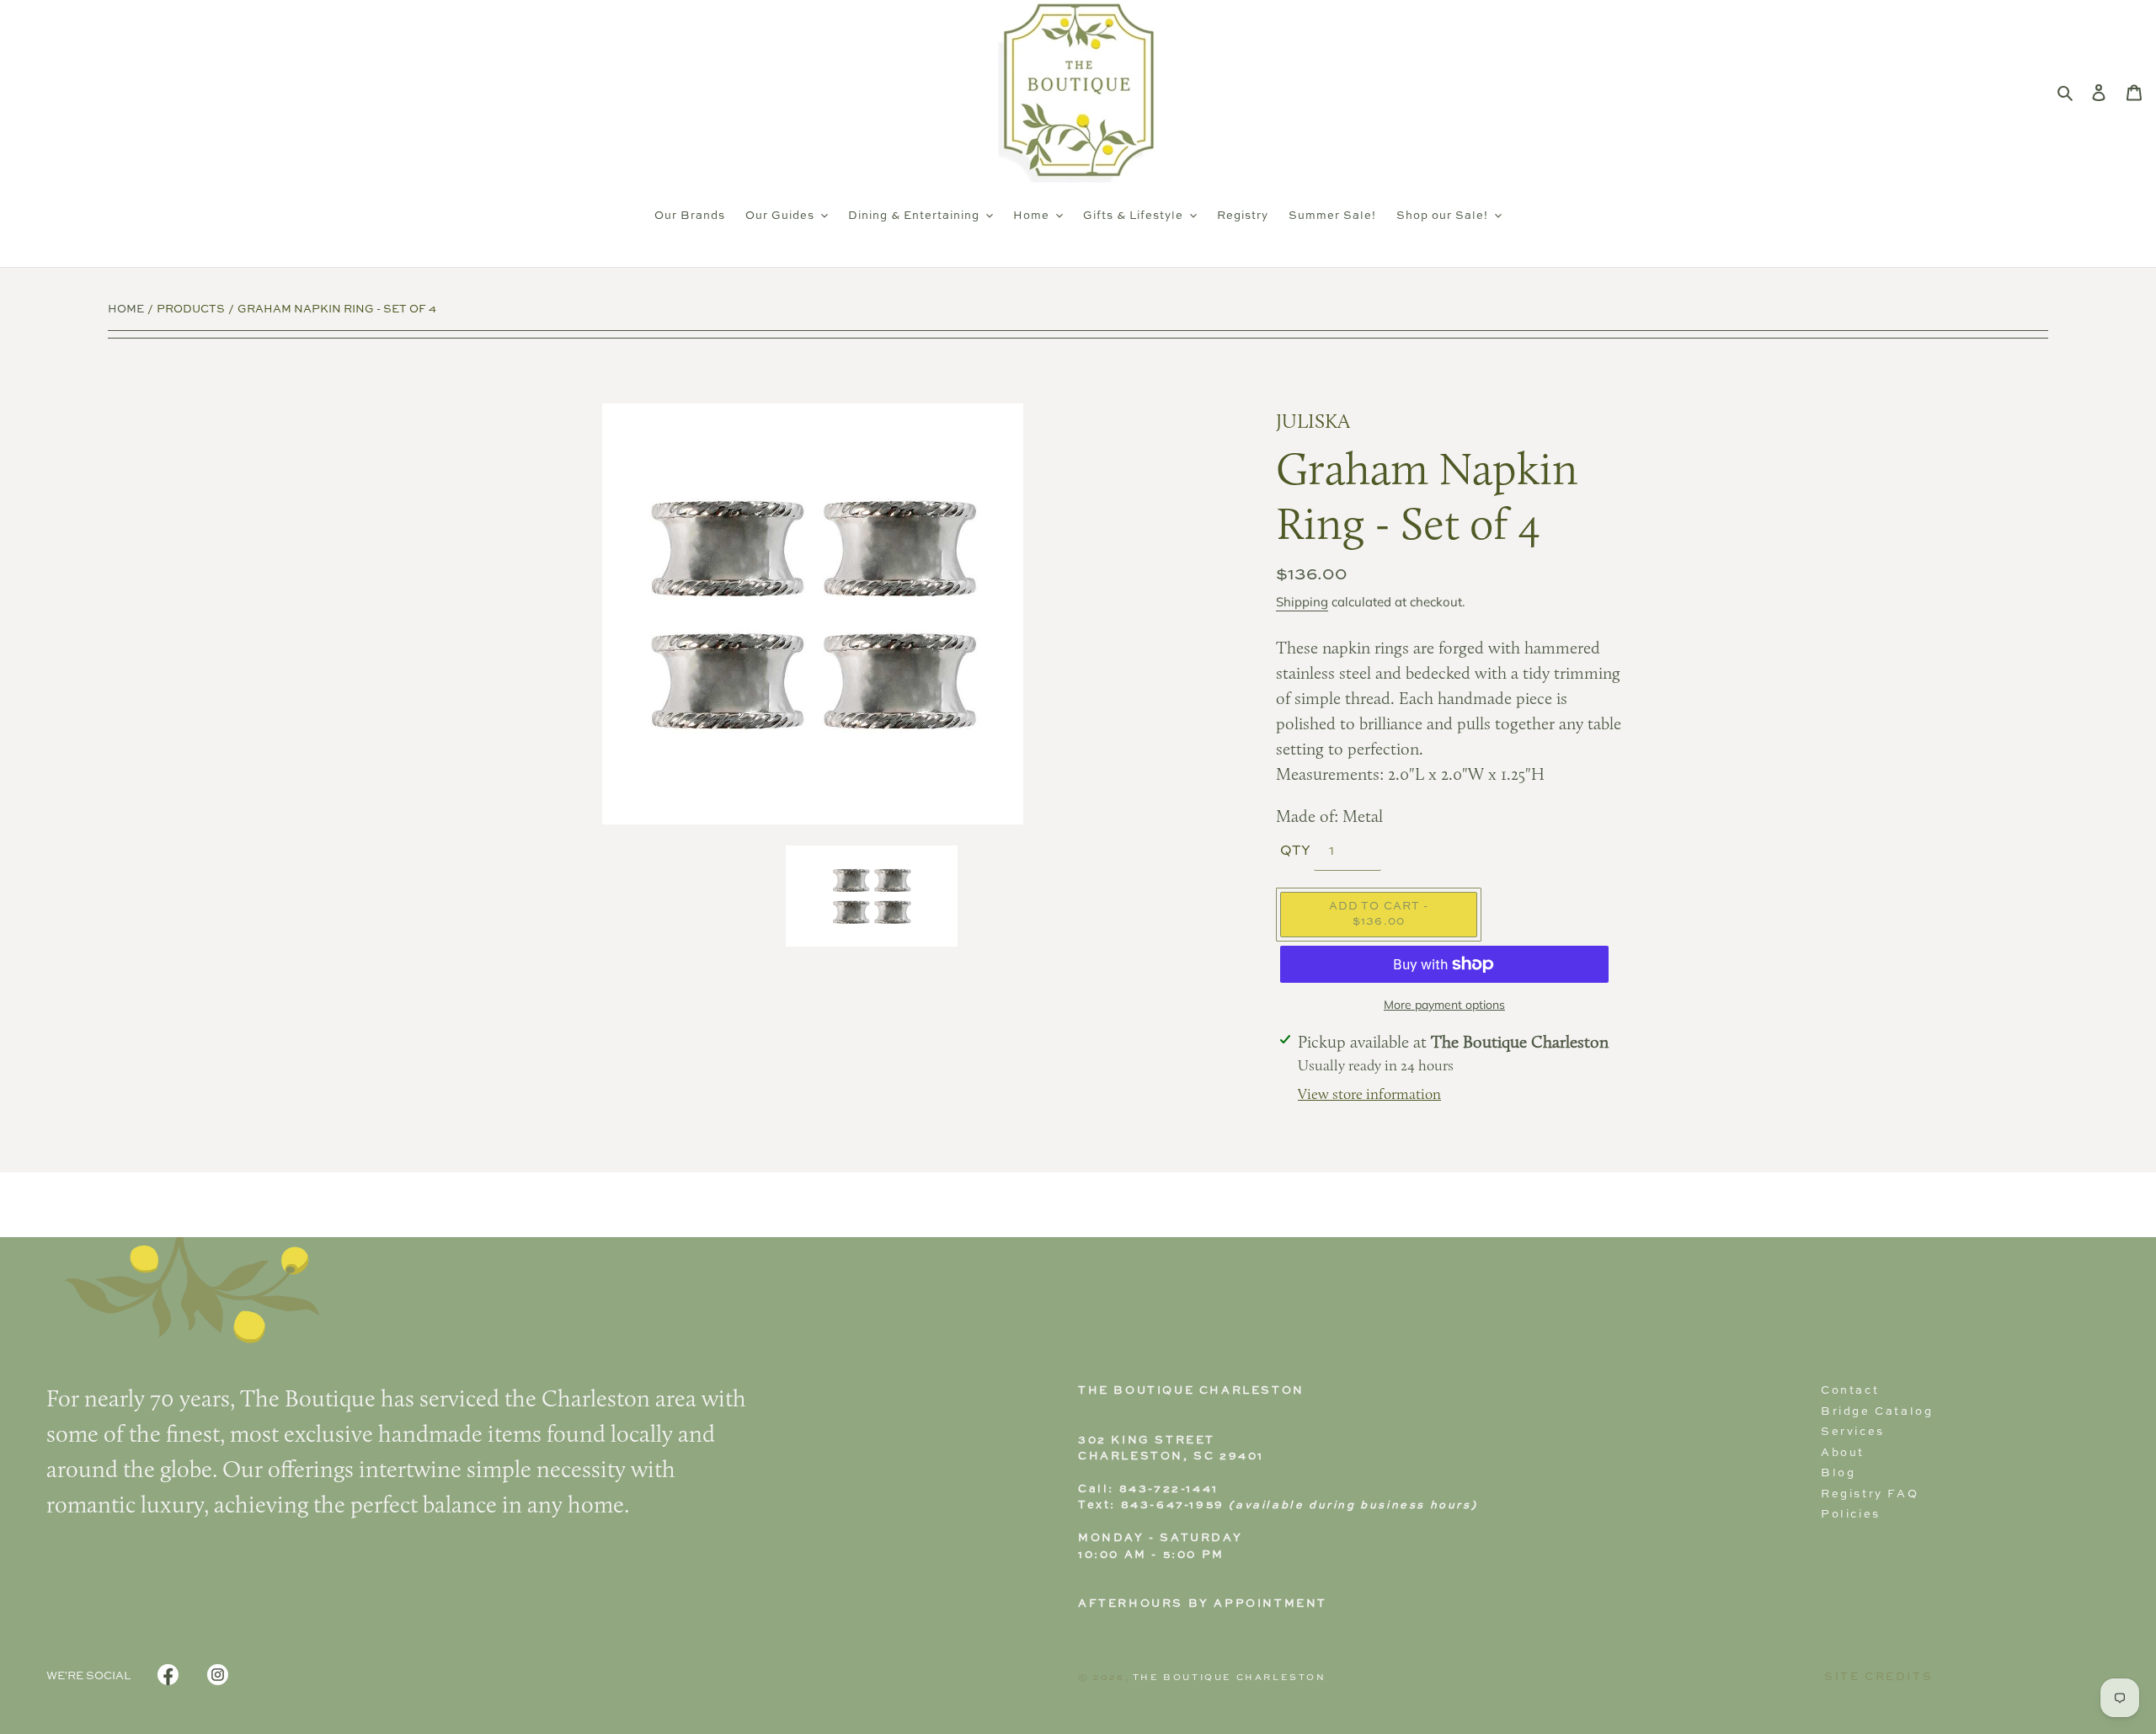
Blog (1838, 1473)
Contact (1850, 1391)
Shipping (1302, 602)
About (1843, 1453)
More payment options (1444, 1005)
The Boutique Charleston (1230, 1678)
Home (126, 309)
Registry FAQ (1870, 1494)
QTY (1295, 851)
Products (191, 309)
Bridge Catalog (1877, 1412)
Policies (1851, 1515)
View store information (1369, 1095)
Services (1853, 1432)
